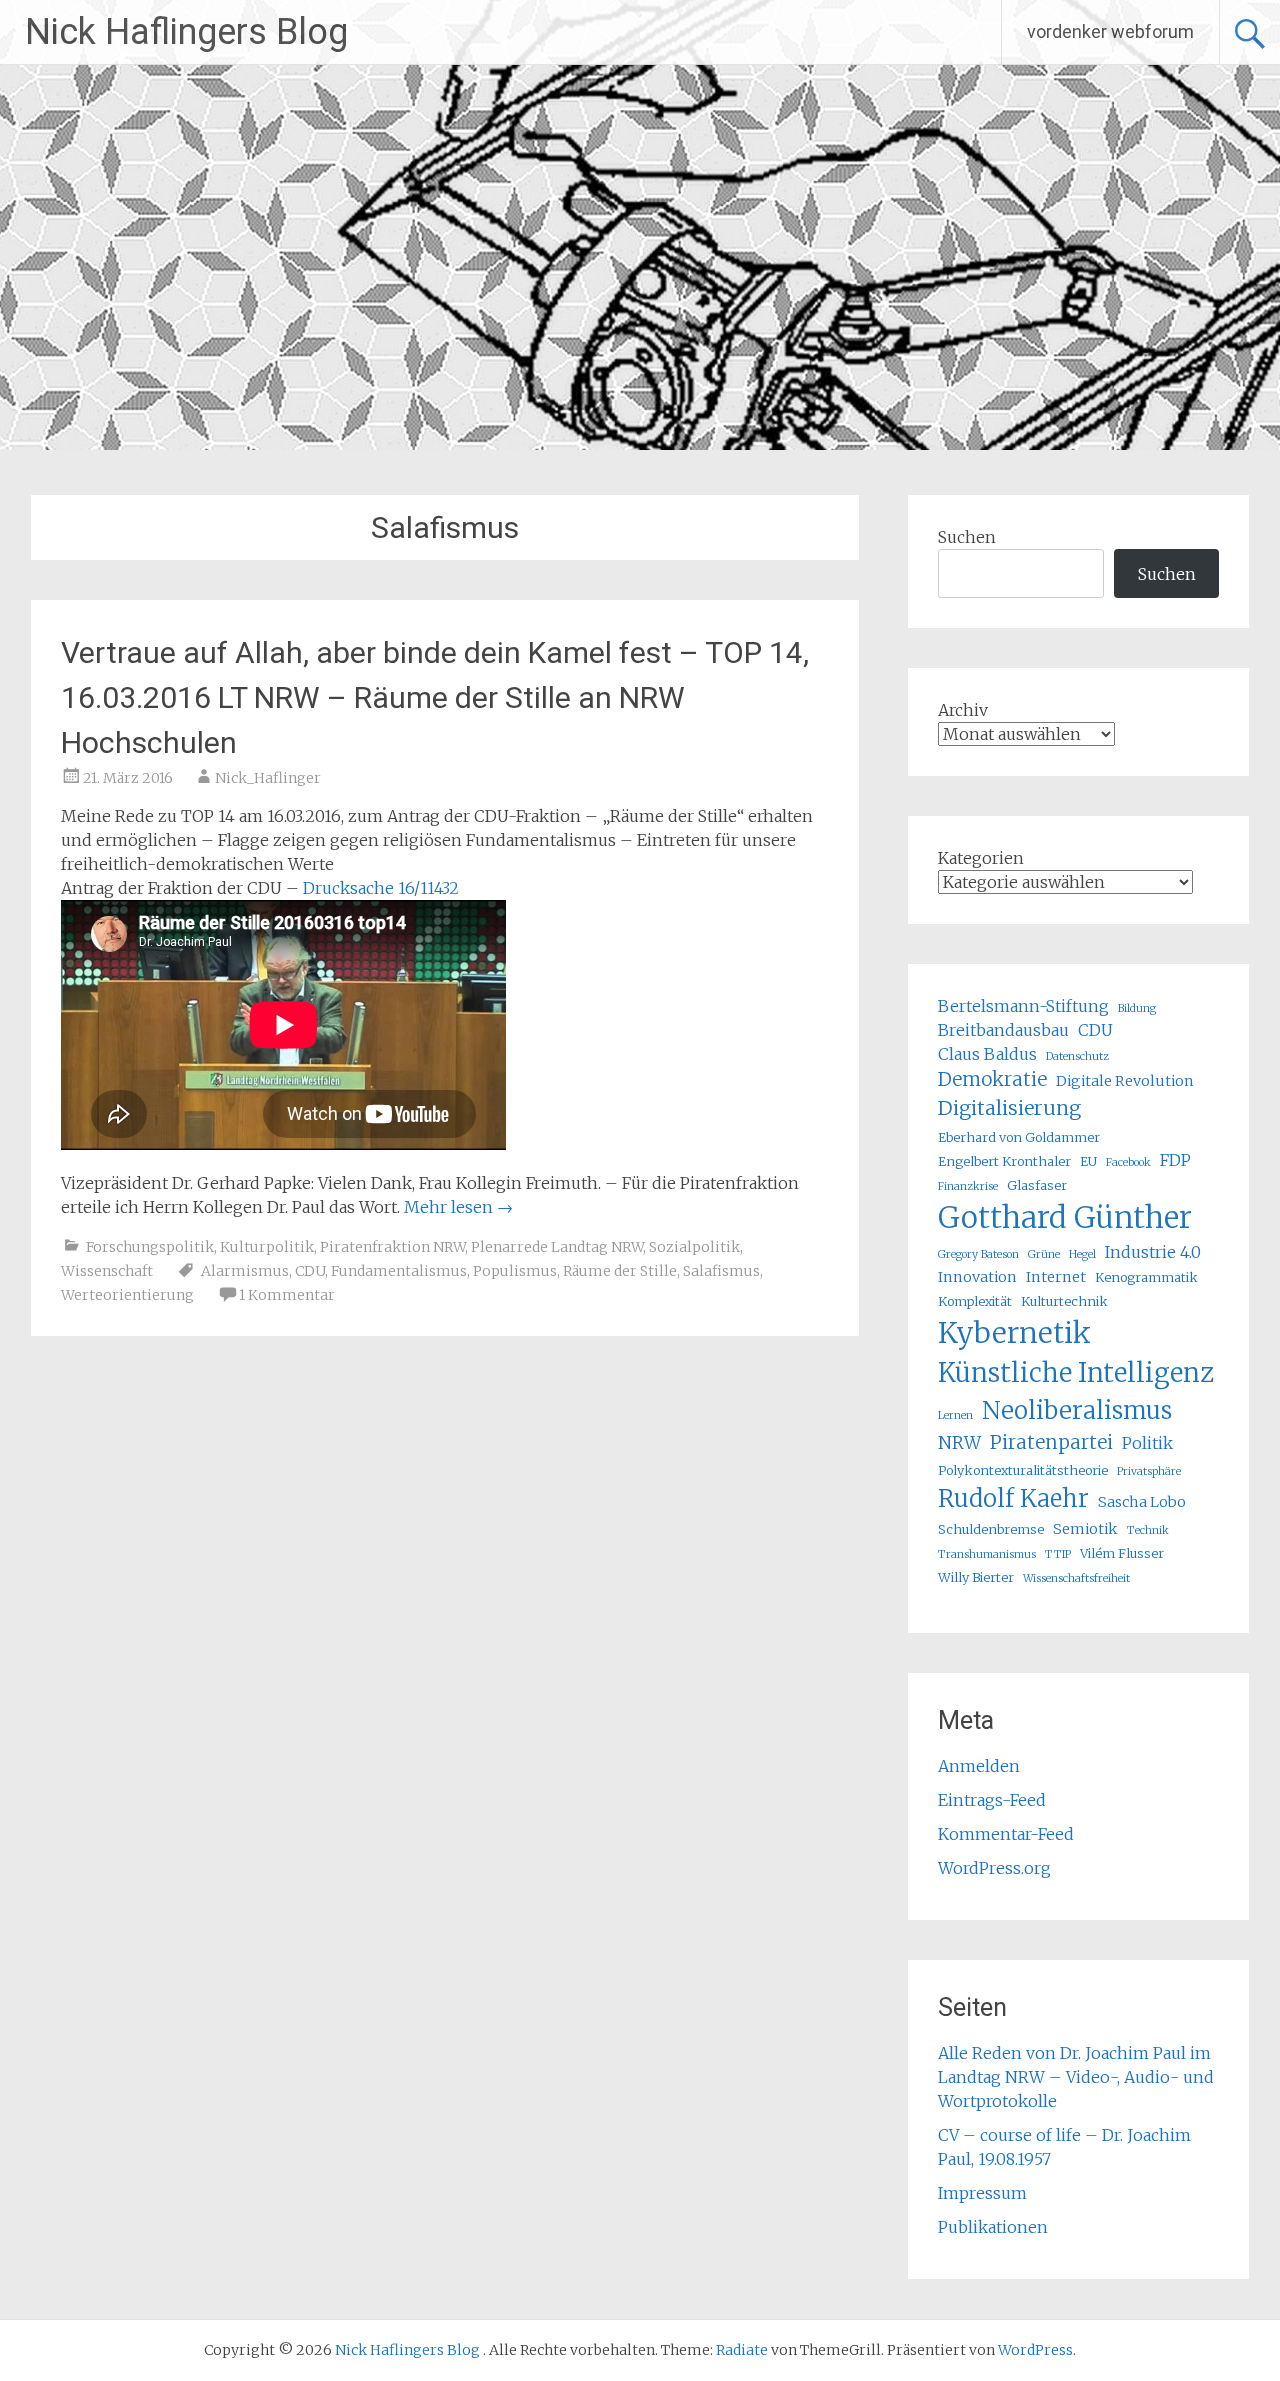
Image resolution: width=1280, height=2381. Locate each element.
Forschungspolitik (150, 1247)
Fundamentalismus (399, 1271)
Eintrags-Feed (992, 1800)
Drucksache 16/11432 (381, 888)
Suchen (967, 537)
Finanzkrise (968, 1186)
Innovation (977, 1277)
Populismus (515, 1271)
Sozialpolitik (694, 1247)
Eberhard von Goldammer (1019, 1137)
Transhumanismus (987, 1554)
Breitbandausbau (1003, 1030)
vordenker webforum (1110, 31)
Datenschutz (1077, 1056)
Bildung (1137, 1008)
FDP (1175, 1160)
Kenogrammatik (1146, 1277)
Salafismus (721, 1271)
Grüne (1044, 1254)
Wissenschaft (107, 1271)
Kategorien (981, 858)
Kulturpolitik (267, 1247)
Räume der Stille (620, 1271)
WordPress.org (994, 1868)
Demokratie (992, 1079)
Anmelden (979, 1766)
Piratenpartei (1051, 1442)
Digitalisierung (1009, 1108)
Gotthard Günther (1065, 1217)
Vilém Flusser (1122, 1553)
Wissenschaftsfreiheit (1076, 1578)
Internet (1056, 1277)
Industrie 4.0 (1153, 1252)
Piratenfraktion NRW (392, 1247)
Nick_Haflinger (268, 778)
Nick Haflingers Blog (186, 32)
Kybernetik (1014, 1333)
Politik (1147, 1443)
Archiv (963, 710)
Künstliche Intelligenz (1076, 1373)
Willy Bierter (976, 1577)
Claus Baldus (987, 1054)
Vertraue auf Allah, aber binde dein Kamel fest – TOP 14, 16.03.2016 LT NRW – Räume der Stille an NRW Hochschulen (435, 697)
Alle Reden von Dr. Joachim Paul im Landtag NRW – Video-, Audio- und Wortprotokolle (1076, 2077)
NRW (959, 1443)
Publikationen (993, 2227)
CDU (310, 1271)
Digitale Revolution (1125, 1081)
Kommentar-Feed (1006, 1834)
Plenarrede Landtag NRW (557, 1247)
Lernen (955, 1415)
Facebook (1128, 1162)
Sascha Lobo (1142, 1502)
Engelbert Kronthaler (1004, 1161)
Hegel (1082, 1254)
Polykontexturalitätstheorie (1023, 1470)
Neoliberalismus (1077, 1410)
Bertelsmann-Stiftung (1023, 1006)
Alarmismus (245, 1271)
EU (1088, 1161)
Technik (1148, 1530)
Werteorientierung (127, 1295)
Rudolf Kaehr (1013, 1498)
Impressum (982, 2193)
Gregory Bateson (978, 1254)
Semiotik (1085, 1529)
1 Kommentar (287, 1295)
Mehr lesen (458, 1207)
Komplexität (975, 1301)
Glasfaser (1037, 1185)
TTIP (1058, 1554)
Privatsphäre (1149, 1471)
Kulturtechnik (1064, 1301)
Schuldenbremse (991, 1529)
